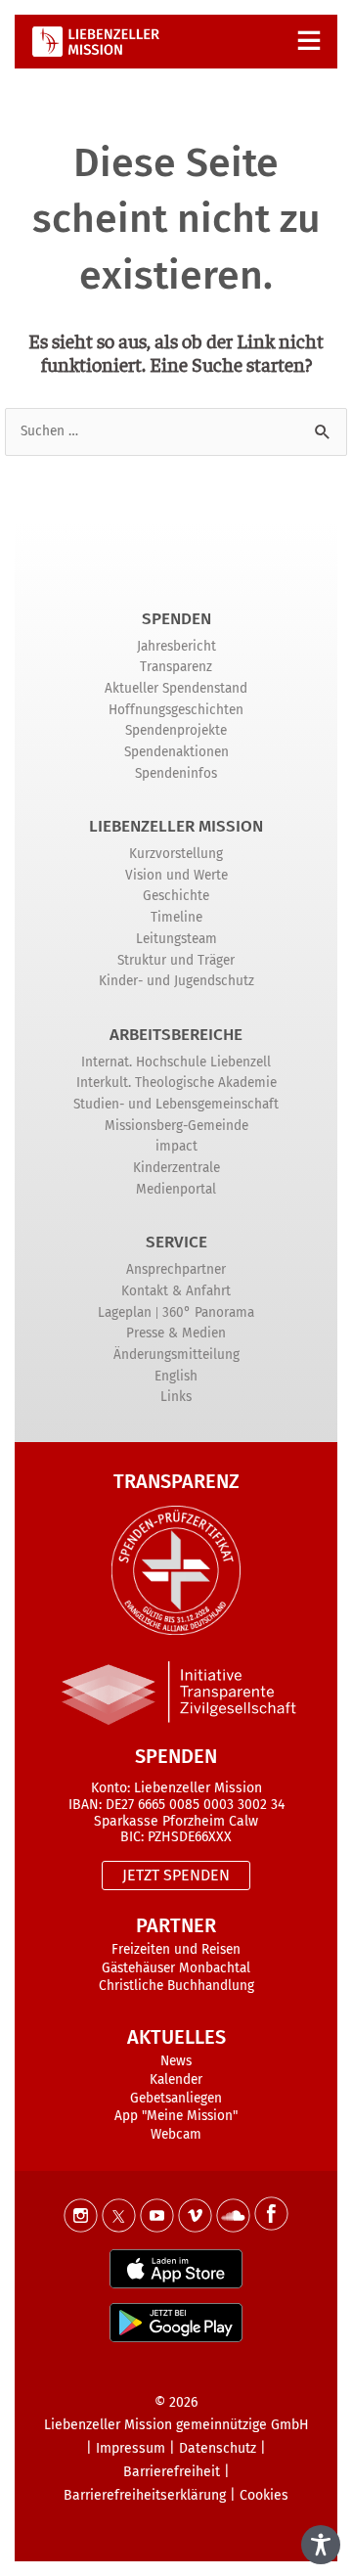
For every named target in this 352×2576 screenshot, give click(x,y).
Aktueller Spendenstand (176, 688)
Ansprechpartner (176, 1269)
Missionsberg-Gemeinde (176, 1126)
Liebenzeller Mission (176, 826)
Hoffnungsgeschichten (176, 710)
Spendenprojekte (176, 730)
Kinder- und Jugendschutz (176, 981)
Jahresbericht (176, 646)
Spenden (176, 619)
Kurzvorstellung (176, 854)
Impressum (131, 2448)
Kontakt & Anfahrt (176, 1291)
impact (176, 1146)
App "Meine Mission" (176, 2116)
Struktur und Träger (176, 960)
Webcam (176, 2134)
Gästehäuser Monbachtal (176, 1968)
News (176, 2061)
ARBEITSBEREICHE (176, 1035)
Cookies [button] (264, 2495)
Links (176, 1397)
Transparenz (176, 667)
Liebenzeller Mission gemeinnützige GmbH (176, 2425)
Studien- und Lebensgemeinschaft (176, 1104)
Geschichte (176, 896)
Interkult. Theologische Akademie (176, 1083)
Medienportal (176, 1189)
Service (176, 1242)
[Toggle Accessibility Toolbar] (321, 2545)
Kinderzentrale (176, 1168)
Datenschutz (218, 2448)
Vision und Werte (176, 875)
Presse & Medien (176, 1333)
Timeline (176, 917)
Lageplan (125, 1312)
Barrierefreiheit (172, 2472)
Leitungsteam (176, 939)
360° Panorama (208, 1312)
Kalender (176, 2079)
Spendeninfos (176, 773)
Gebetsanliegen (176, 2098)
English (176, 1376)
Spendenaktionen (176, 752)
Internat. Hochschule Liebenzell (176, 1062)
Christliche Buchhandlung (176, 1986)
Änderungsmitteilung (176, 1355)
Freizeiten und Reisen (176, 1949)
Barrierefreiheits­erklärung (145, 2495)
